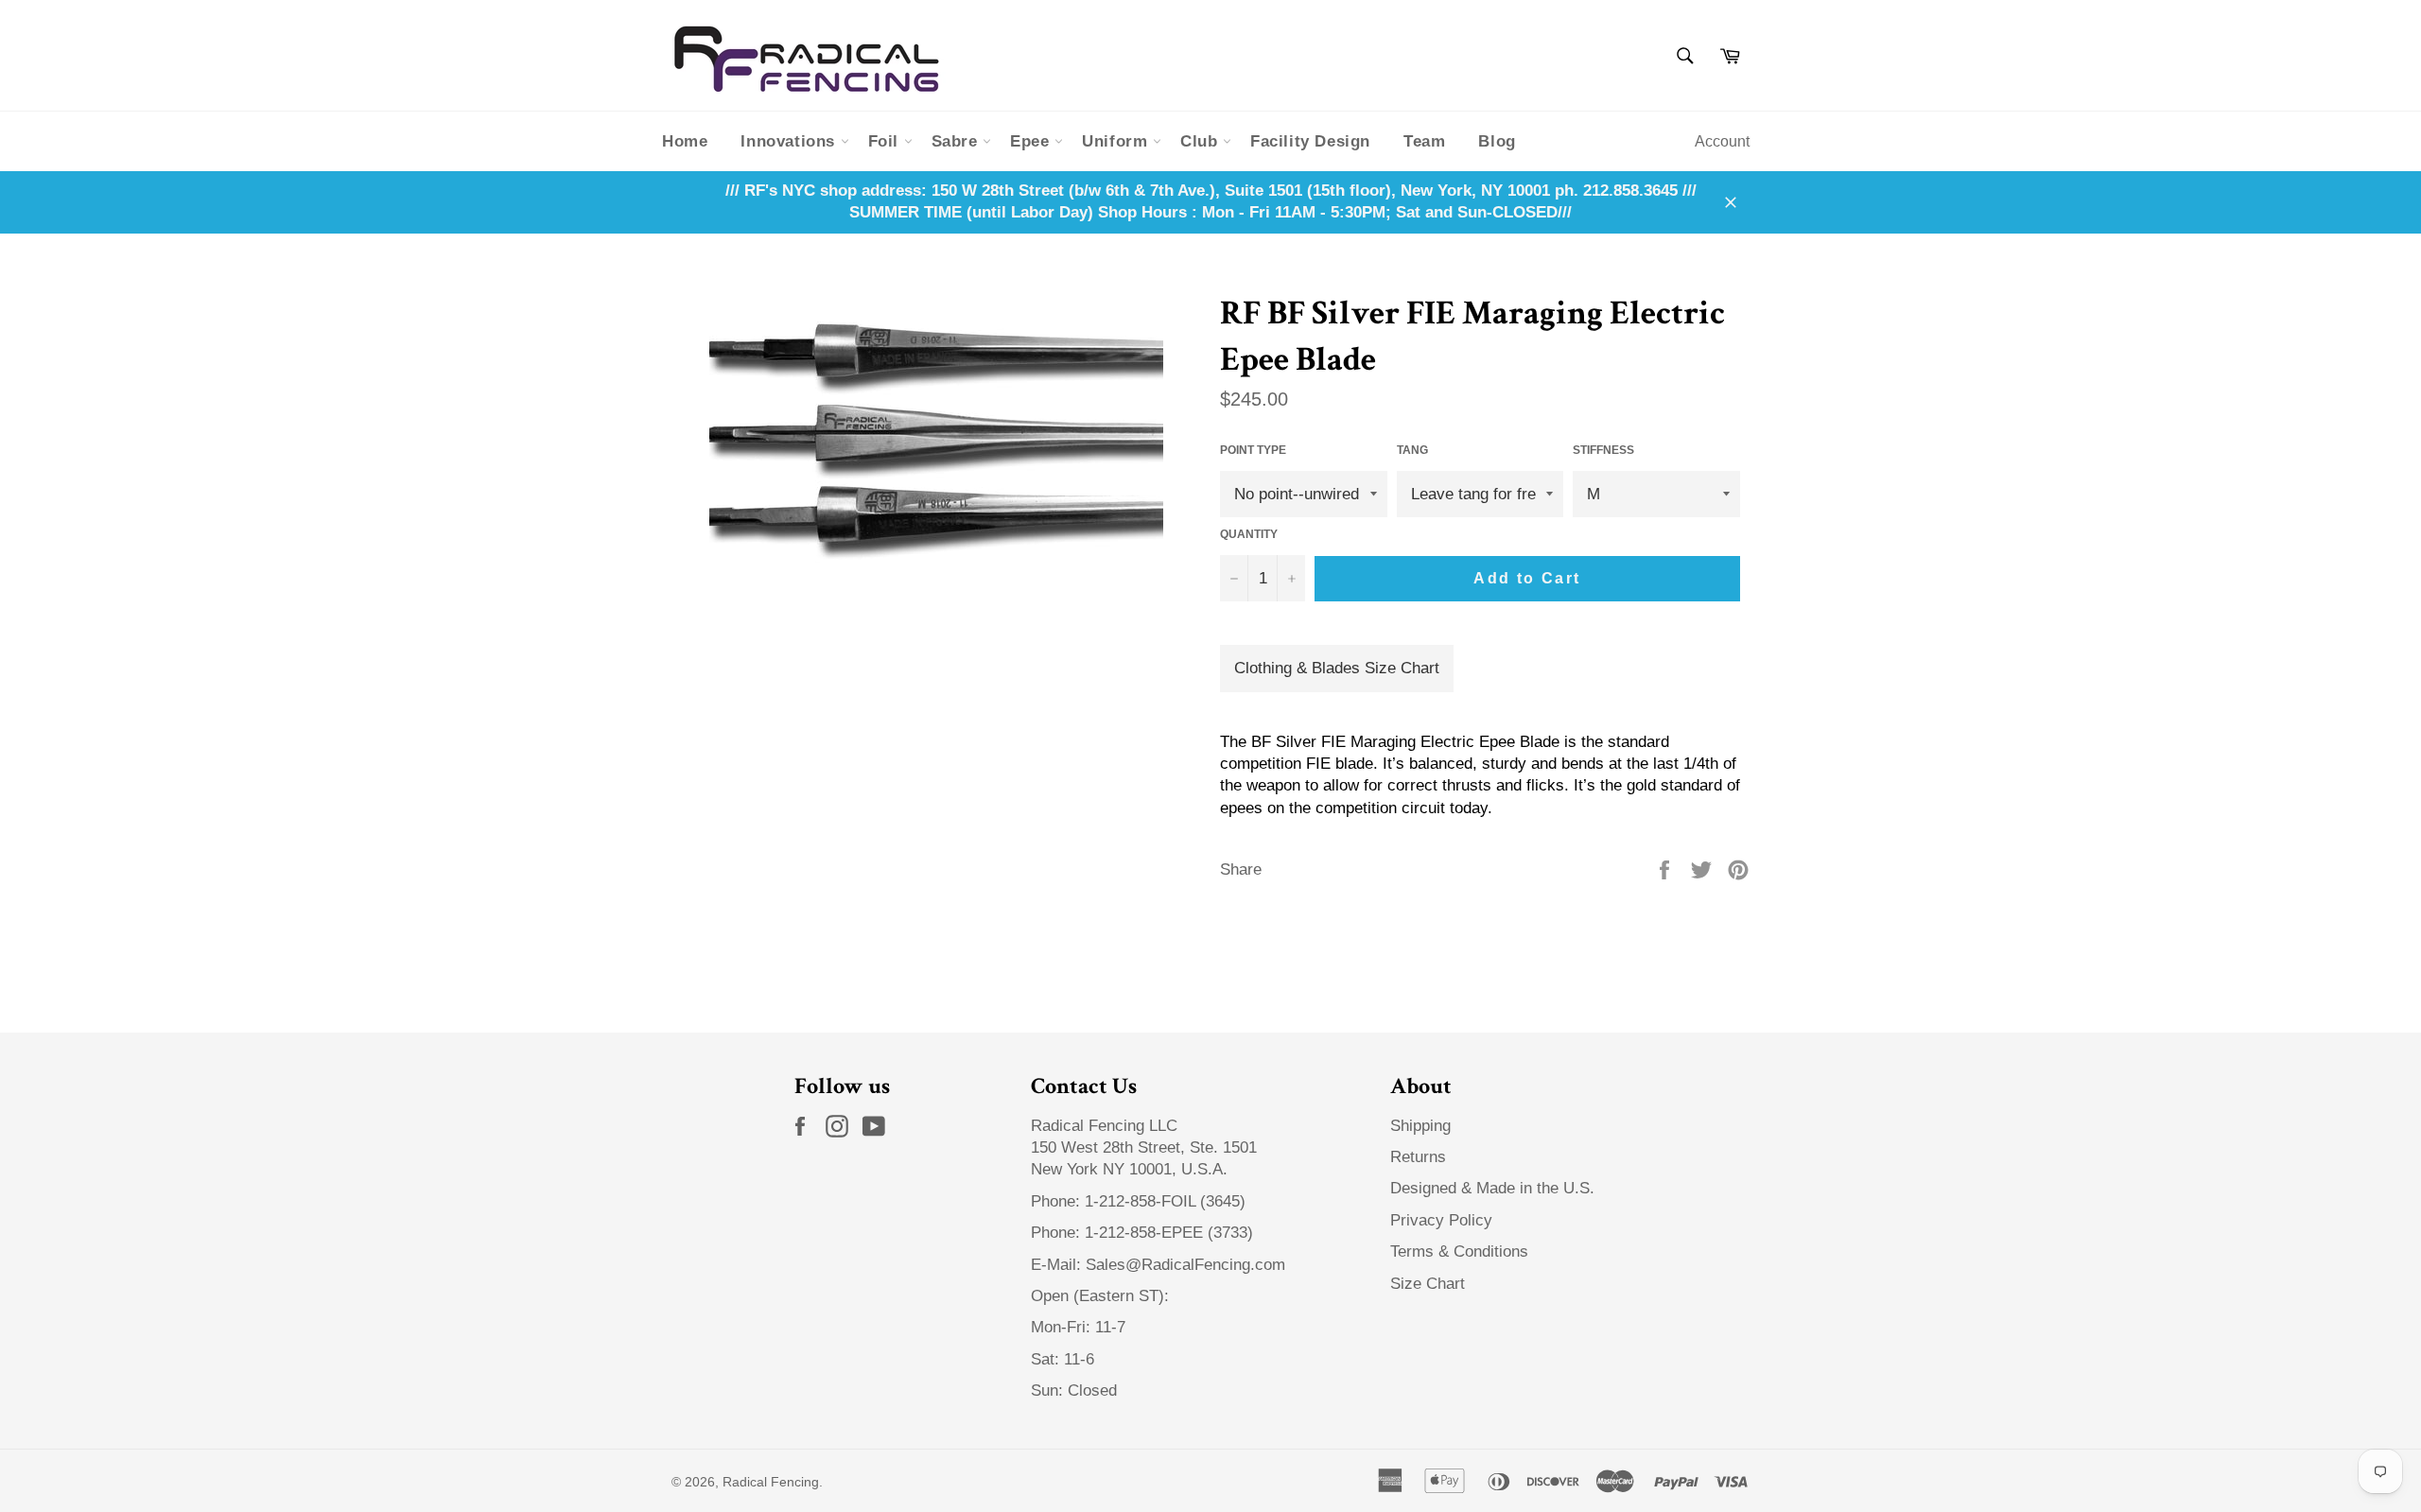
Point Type (1253, 450)
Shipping (1420, 1126)
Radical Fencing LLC (1106, 1126)
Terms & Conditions (1459, 1251)
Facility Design (1310, 141)
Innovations (790, 141)
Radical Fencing (771, 1482)
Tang (1412, 450)
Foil (886, 141)
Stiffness (1603, 450)
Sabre (958, 141)
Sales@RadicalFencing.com (1185, 1265)
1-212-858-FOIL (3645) (1165, 1201)
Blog (1497, 141)
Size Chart (1428, 1284)
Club (1202, 141)
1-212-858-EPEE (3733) (1169, 1233)
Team (1424, 141)
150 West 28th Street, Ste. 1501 (1146, 1147)
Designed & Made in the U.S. (1492, 1188)
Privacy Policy (1441, 1220)
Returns (1418, 1157)
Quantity (1249, 534)
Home (685, 141)
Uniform (1117, 141)
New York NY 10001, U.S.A (1127, 1169)
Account (1722, 141)
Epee (1032, 141)
